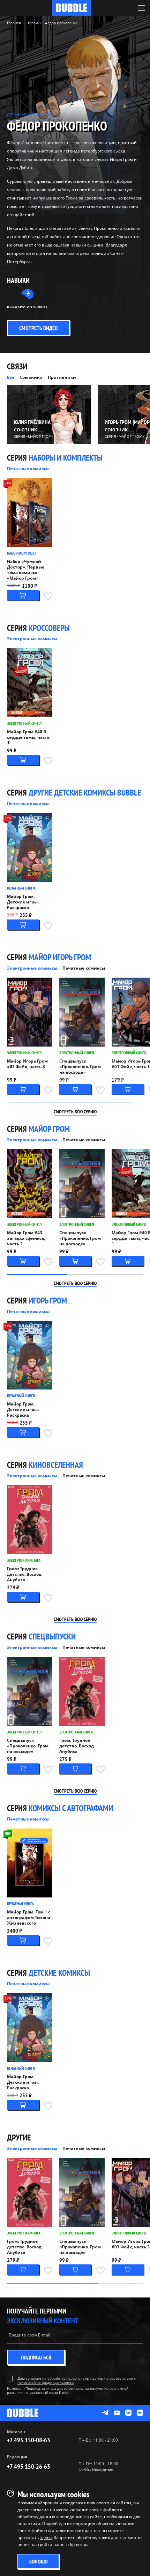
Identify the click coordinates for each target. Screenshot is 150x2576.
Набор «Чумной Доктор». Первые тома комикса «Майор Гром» (26, 570)
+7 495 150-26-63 (29, 2467)
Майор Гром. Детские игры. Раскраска (23, 902)
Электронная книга (24, 1560)
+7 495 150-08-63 (29, 2440)
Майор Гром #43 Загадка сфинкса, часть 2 (26, 1238)
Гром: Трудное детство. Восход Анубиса (24, 1574)
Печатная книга (20, 1904)
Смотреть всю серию (75, 1112)
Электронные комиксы (32, 639)
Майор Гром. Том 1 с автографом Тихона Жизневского (29, 1918)
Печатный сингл (21, 888)
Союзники (31, 377)
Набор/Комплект (22, 553)
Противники (62, 377)
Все (11, 377)
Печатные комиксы (28, 468)
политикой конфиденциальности (46, 2382)
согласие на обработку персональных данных (66, 2378)
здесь (46, 2538)
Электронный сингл (24, 723)
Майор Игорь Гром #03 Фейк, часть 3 (27, 1064)
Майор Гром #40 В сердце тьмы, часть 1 (28, 737)
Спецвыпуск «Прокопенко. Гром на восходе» (80, 1067)
